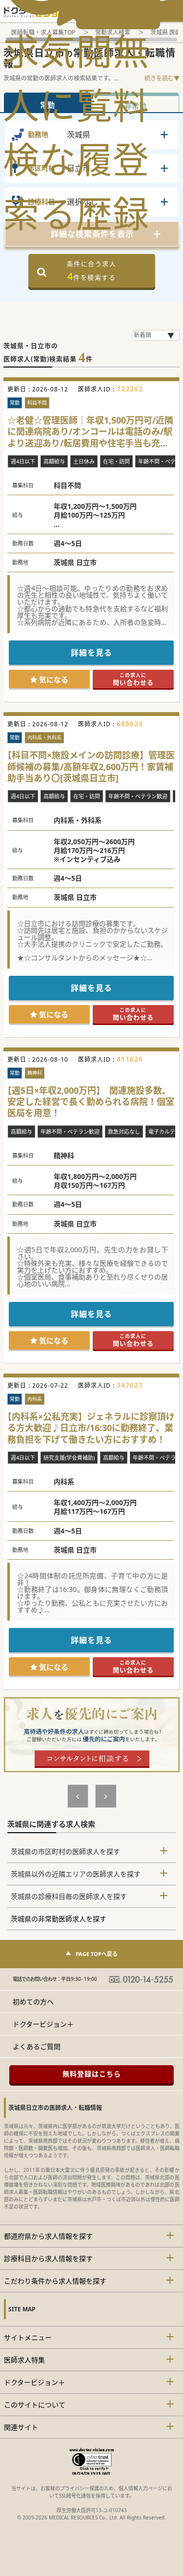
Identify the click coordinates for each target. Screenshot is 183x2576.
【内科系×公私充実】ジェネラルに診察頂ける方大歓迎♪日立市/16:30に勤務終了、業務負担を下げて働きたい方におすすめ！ (91, 1428)
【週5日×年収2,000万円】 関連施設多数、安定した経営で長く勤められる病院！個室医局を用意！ (91, 1102)
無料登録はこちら (92, 2074)
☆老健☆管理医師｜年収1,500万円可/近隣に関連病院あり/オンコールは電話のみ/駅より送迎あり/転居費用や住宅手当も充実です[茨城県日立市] (90, 432)
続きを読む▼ (162, 78)
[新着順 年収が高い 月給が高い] (156, 335)
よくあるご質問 (37, 2046)
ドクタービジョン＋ (43, 2024)
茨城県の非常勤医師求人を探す (59, 1919)
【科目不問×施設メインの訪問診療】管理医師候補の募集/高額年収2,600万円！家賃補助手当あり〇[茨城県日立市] (91, 767)
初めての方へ (33, 2002)
